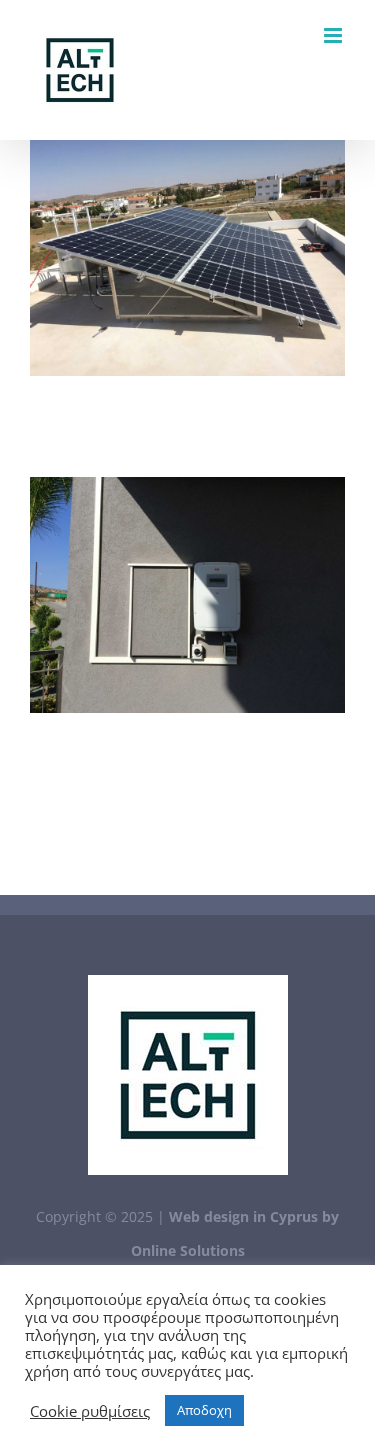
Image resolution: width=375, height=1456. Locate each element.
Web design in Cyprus (243, 1216)
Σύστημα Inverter (187, 595)
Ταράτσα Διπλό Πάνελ (187, 258)
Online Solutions (188, 1250)
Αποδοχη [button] (204, 1410)
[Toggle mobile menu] (334, 35)
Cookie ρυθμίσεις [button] (90, 1411)
